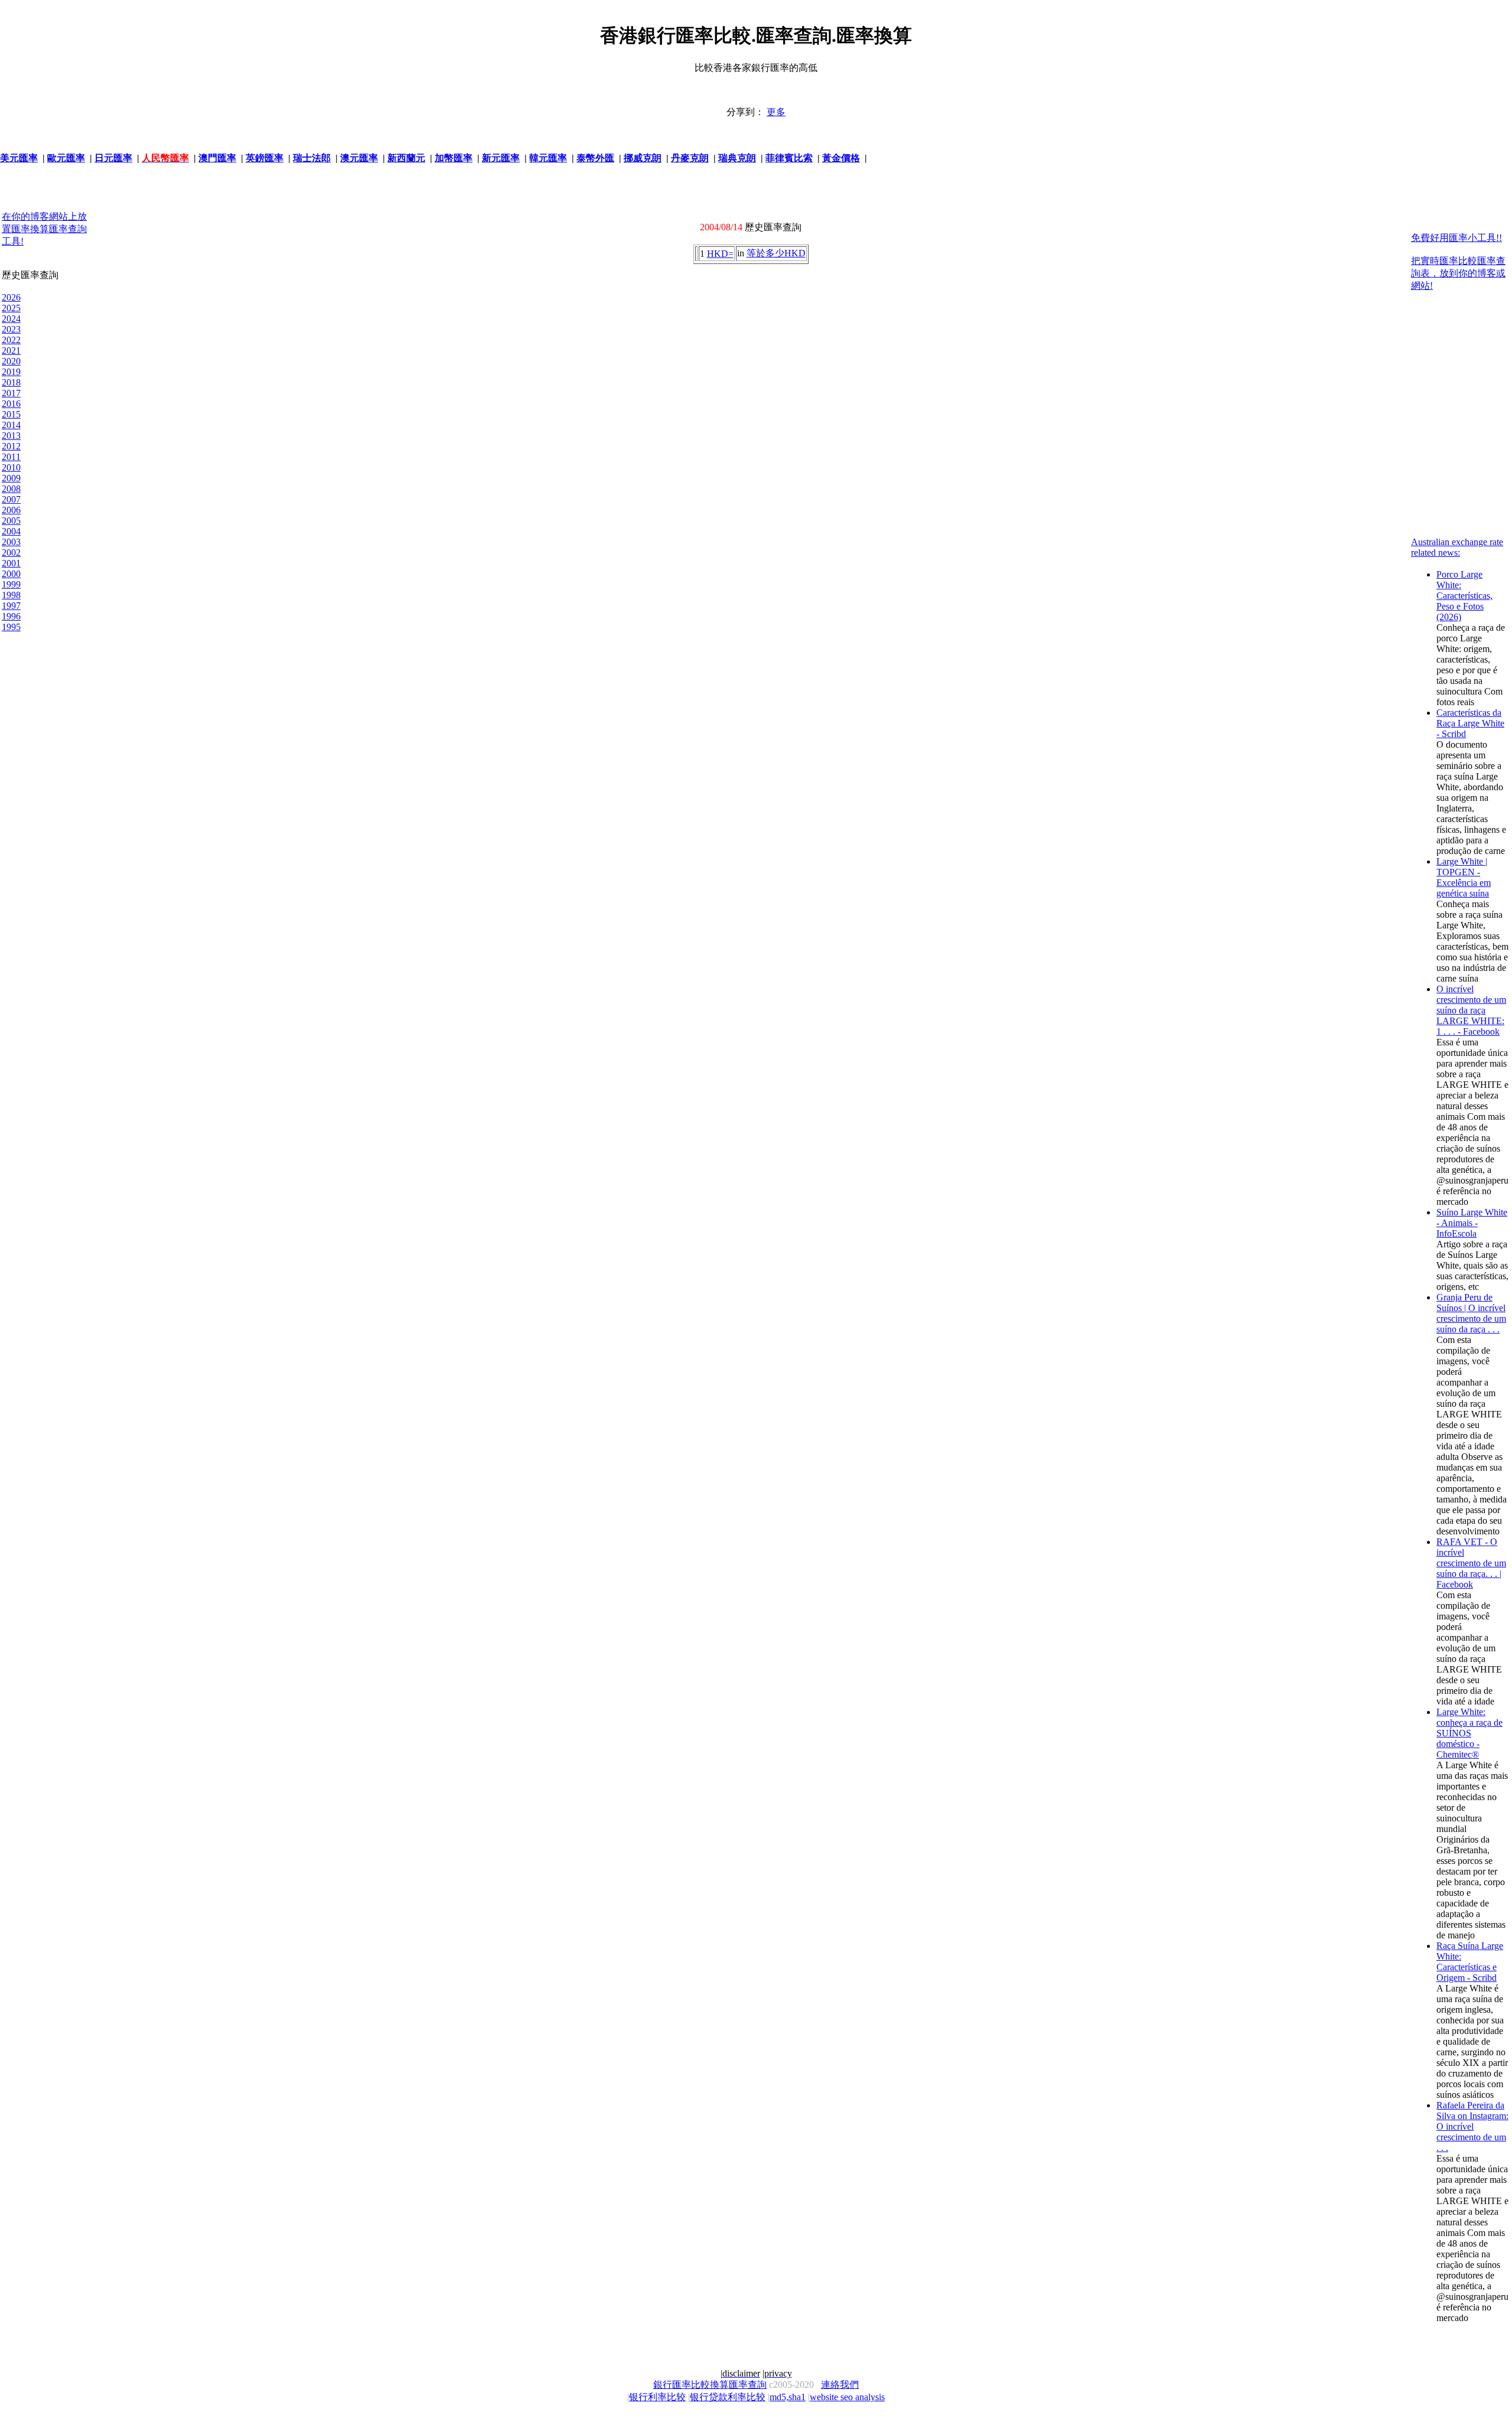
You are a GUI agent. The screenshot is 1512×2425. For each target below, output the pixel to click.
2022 (11, 340)
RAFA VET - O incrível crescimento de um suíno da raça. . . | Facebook (1471, 1563)
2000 (11, 574)
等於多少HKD (776, 253)
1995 (11, 627)
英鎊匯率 (265, 158)
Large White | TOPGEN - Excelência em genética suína (1464, 877)
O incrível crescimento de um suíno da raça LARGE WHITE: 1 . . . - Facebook (1471, 1010)
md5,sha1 (788, 2397)
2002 (11, 553)
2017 (11, 393)
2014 (11, 425)
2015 (11, 414)
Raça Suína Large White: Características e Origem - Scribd (1470, 1962)
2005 (11, 521)
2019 (11, 372)
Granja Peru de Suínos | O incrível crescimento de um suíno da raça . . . (1471, 1313)
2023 (11, 329)
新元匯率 (501, 158)
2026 (11, 297)
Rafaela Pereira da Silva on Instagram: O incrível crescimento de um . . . (1472, 2126)
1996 (11, 616)
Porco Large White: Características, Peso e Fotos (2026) (1464, 596)
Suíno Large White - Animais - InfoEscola (1472, 1223)
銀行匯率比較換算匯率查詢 (710, 2385)
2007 (11, 499)
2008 (11, 489)
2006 (11, 510)
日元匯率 (113, 158)
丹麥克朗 (690, 158)
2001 (11, 563)
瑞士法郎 (312, 158)
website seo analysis (847, 2397)
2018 (11, 382)
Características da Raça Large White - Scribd (1470, 723)
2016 (11, 404)
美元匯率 (19, 158)
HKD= (720, 254)
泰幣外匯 (595, 158)
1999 (11, 584)
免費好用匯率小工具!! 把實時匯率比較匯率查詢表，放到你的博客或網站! (1458, 262)
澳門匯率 (217, 158)
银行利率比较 (657, 2397)
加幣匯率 (454, 158)
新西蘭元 (406, 158)
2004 (11, 531)
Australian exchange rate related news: (1457, 547)
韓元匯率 (548, 158)
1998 (11, 595)
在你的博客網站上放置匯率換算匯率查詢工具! (44, 229)
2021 (11, 351)
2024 (11, 319)
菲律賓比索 (789, 158)
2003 (11, 542)
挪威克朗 (643, 158)
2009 (11, 478)
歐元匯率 (66, 158)
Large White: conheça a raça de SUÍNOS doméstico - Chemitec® (1469, 1733)
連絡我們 (840, 2385)
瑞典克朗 (737, 158)
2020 (11, 361)
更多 (776, 112)
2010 (11, 467)
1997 (11, 606)
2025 (11, 308)
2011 (11, 457)
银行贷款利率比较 (728, 2397)
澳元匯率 (359, 158)
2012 (11, 446)
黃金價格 (841, 158)
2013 (11, 436)
